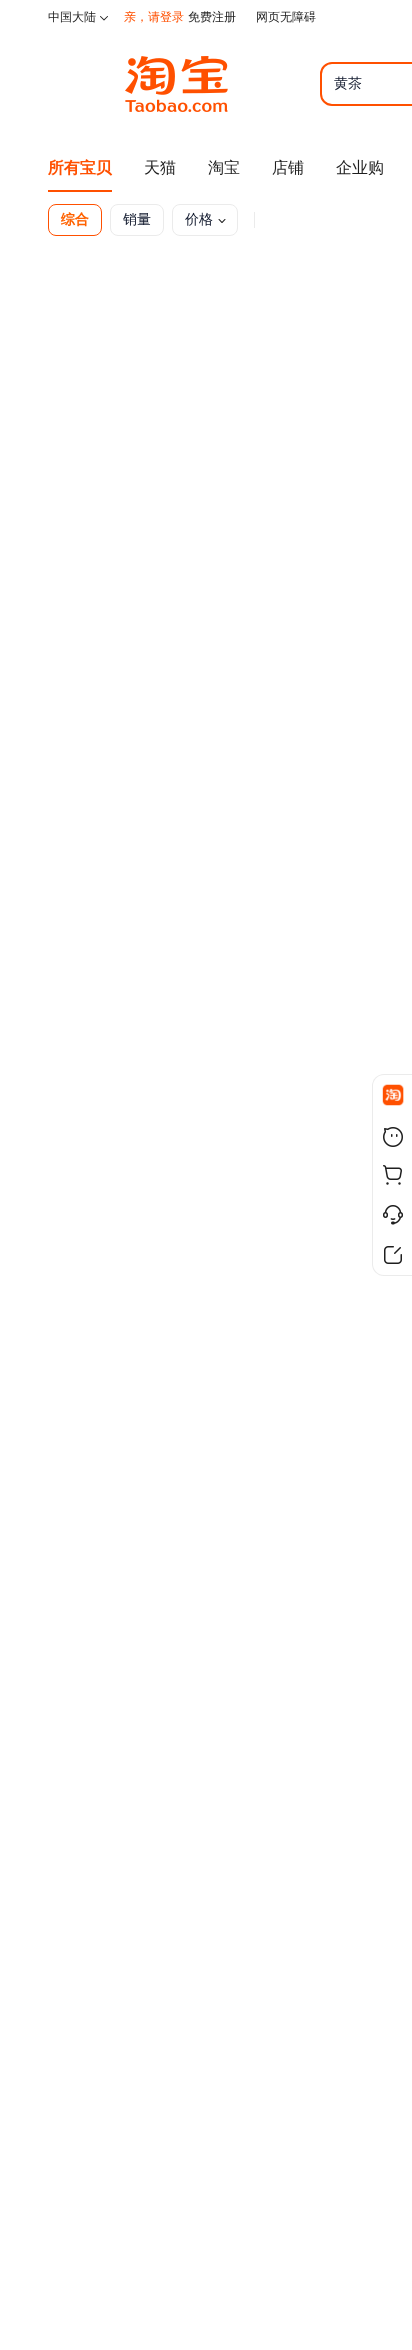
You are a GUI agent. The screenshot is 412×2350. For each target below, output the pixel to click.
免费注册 (212, 17)
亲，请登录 (154, 17)
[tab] (79, 220)
